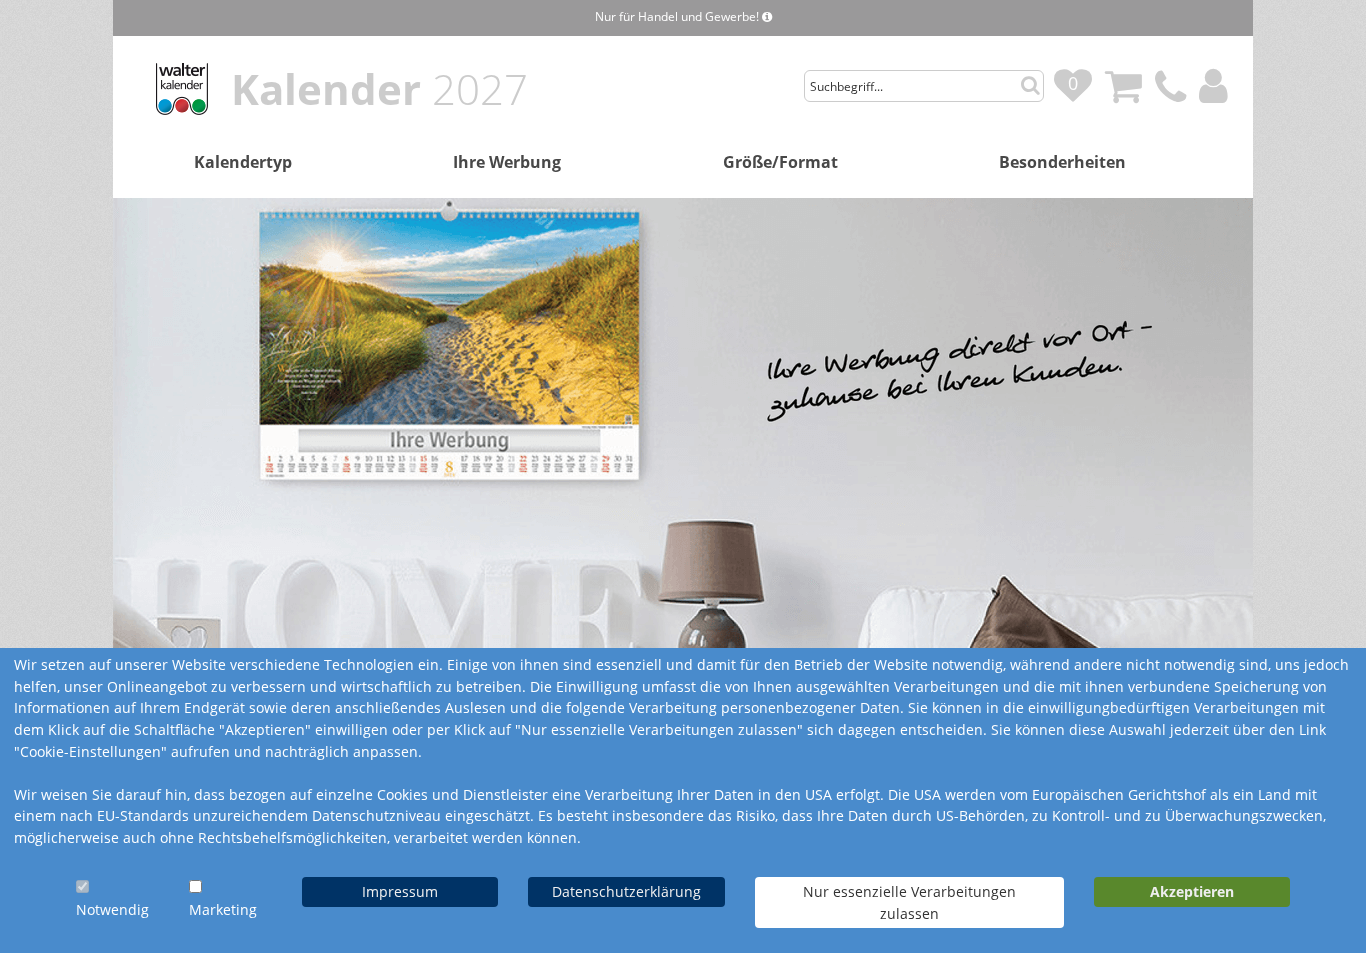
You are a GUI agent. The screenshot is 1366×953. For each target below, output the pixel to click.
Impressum (400, 891)
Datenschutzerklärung (626, 891)
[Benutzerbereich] (1218, 74)
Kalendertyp (243, 162)
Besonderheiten (1062, 162)
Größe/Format (780, 162)
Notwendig (112, 909)
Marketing (223, 909)
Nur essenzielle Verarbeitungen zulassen (909, 902)
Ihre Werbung (507, 162)
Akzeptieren (1192, 891)
